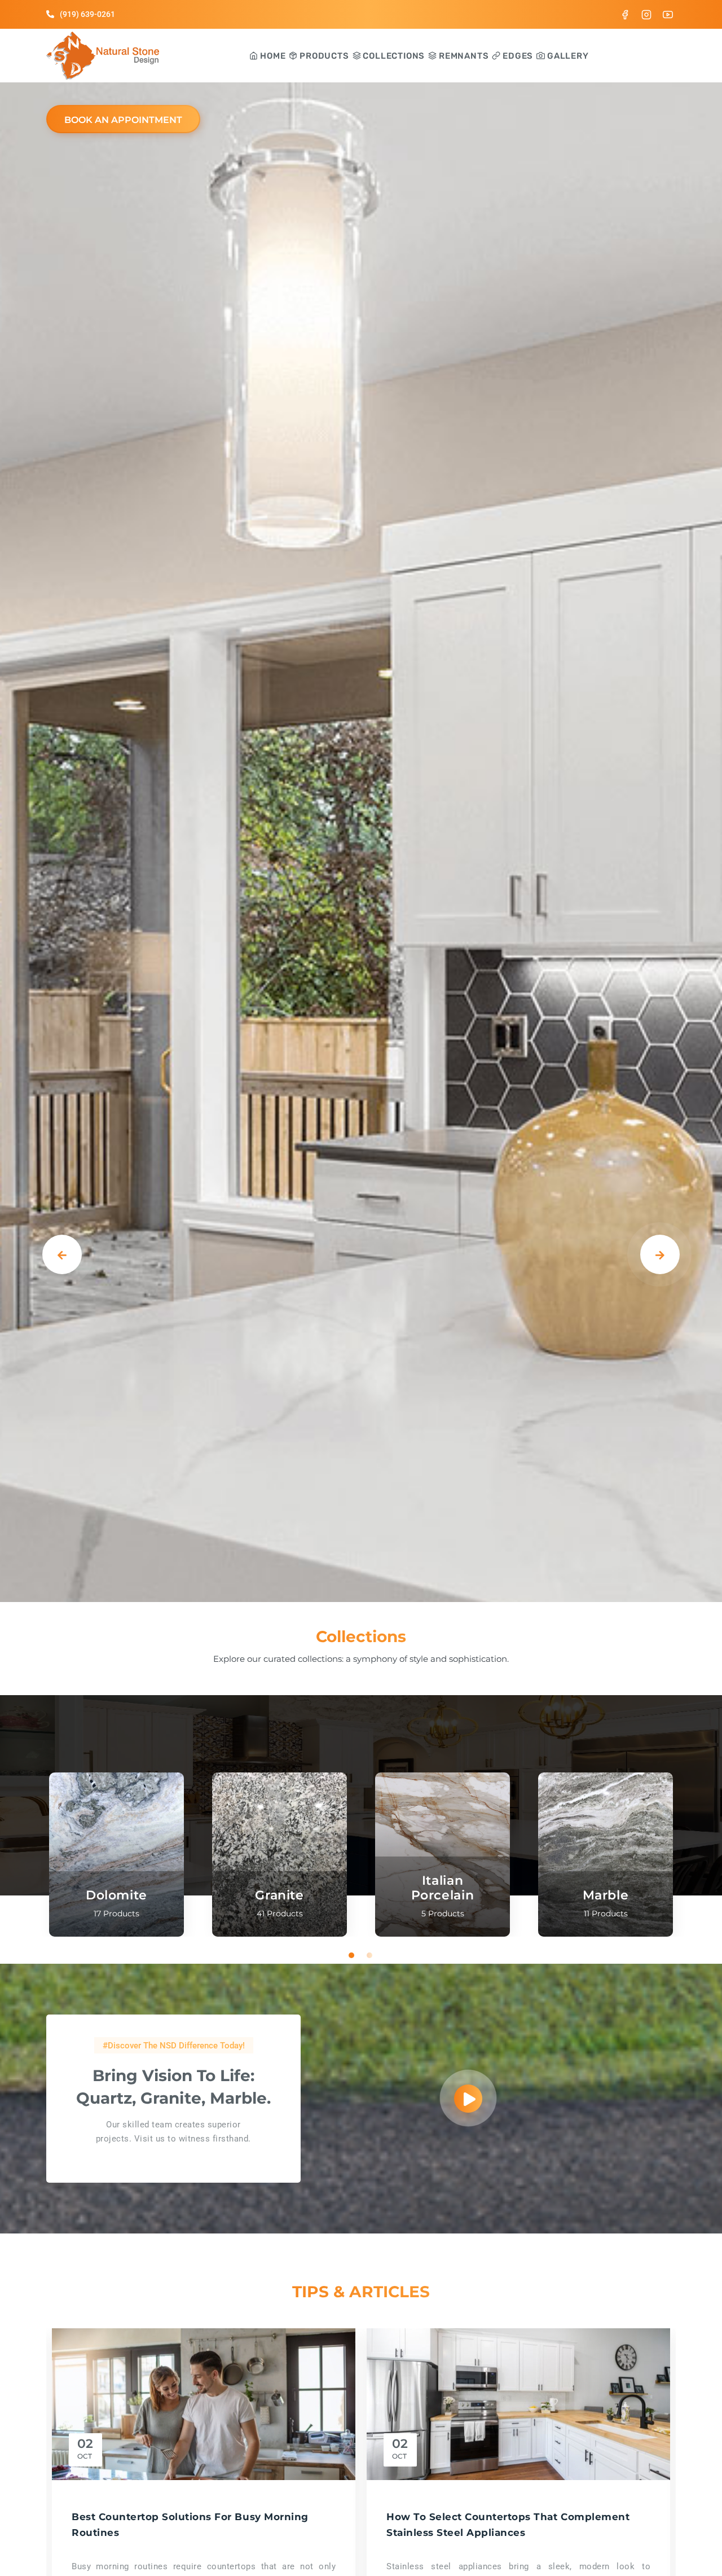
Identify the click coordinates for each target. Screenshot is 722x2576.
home (272, 56)
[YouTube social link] (668, 14)
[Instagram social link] (646, 14)
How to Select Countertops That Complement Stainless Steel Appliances (508, 2524)
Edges (517, 56)
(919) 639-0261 (87, 14)
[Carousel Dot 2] (370, 1955)
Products (323, 56)
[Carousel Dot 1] (352, 1955)
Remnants (463, 56)
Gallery (567, 56)
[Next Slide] (660, 1254)
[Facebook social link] (625, 14)
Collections (393, 56)
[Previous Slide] (62, 1254)
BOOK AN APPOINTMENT (123, 120)
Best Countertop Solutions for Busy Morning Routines (190, 2524)
